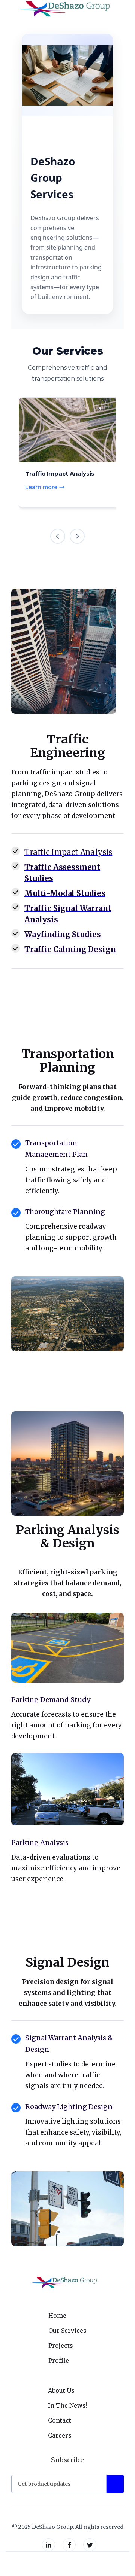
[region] (67, 444)
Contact (60, 2420)
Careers (60, 2435)
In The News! (68, 2405)
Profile (59, 2360)
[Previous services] (58, 536)
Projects (61, 2346)
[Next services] (77, 536)
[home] (64, 9)
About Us (61, 2390)
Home (57, 2316)
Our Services (67, 2331)
